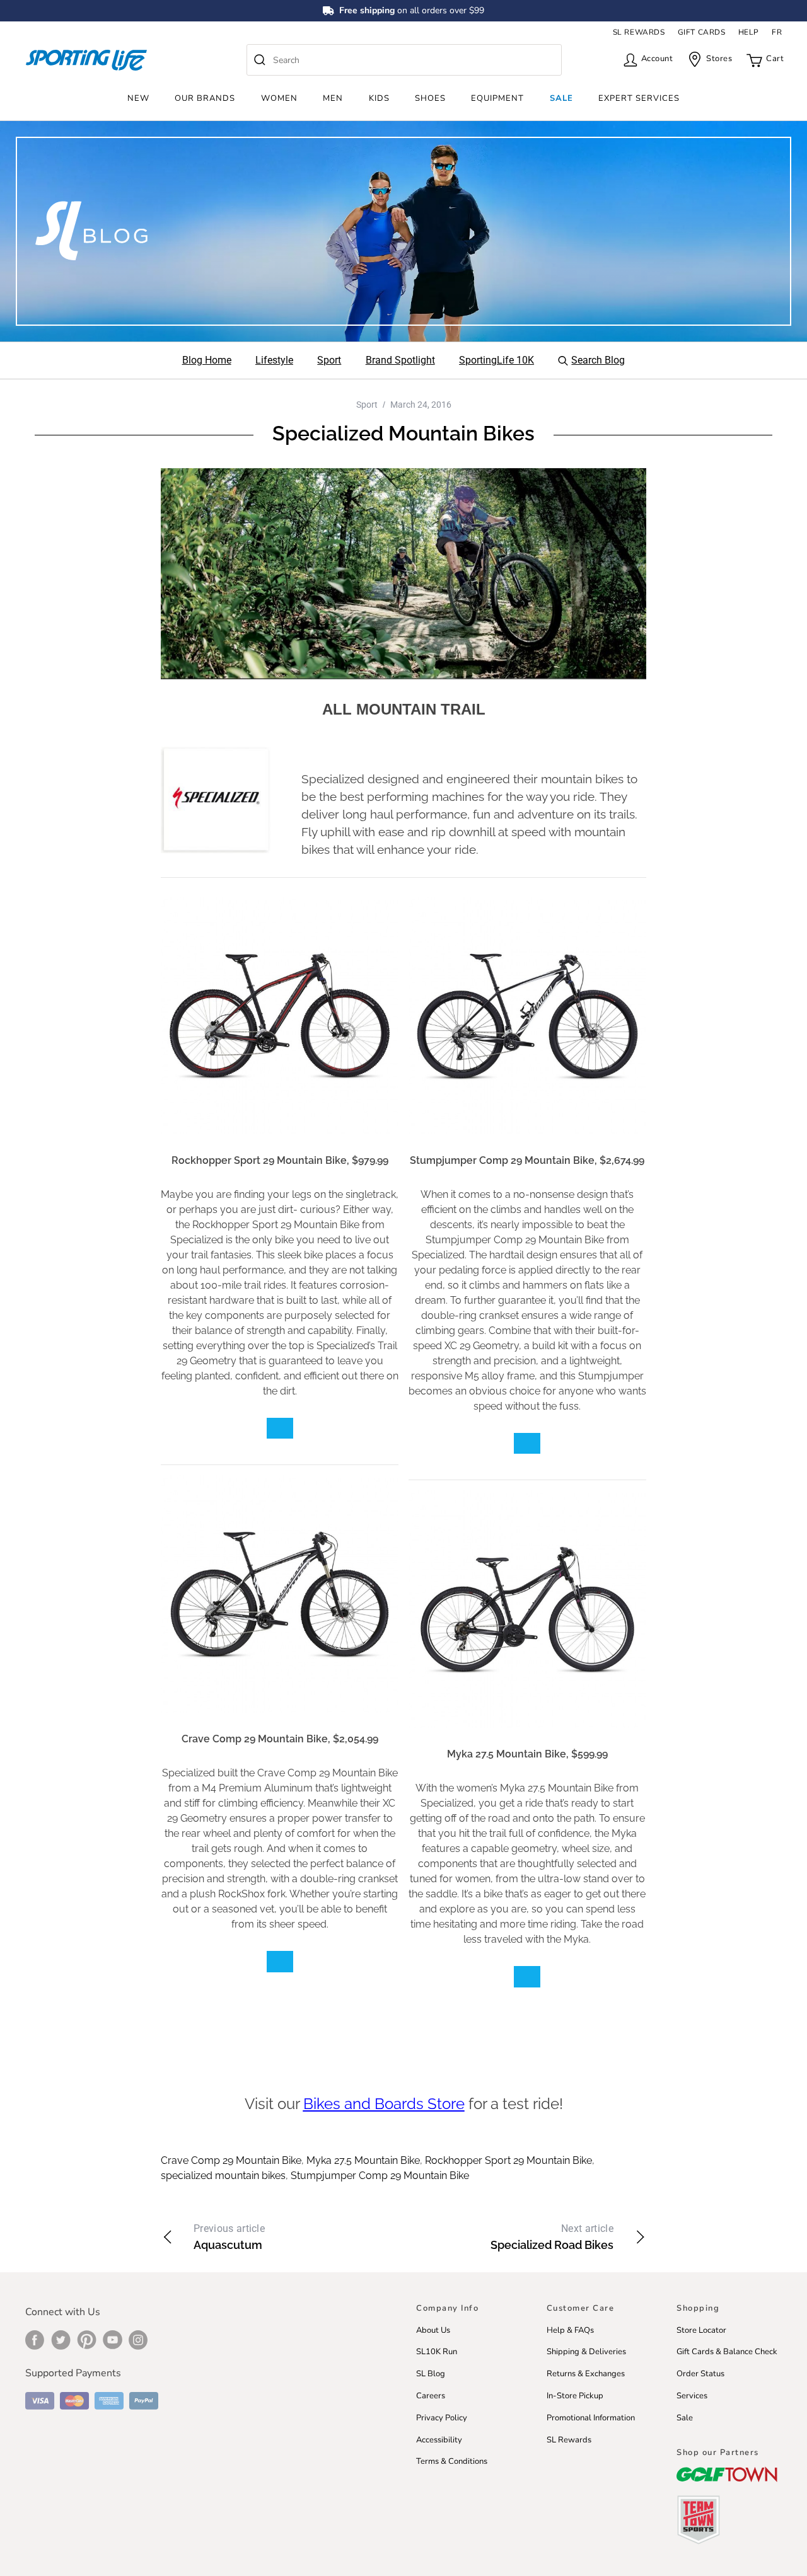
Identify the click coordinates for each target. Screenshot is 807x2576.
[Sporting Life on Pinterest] (87, 2340)
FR (777, 32)
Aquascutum (229, 2237)
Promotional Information (591, 2418)
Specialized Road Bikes (552, 2237)
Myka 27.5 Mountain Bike (363, 2160)
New (138, 98)
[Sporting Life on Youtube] (113, 2340)
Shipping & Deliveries (586, 2352)
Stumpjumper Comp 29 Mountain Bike (380, 2176)
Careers (431, 2396)
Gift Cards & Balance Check (727, 2352)
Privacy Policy (442, 2418)
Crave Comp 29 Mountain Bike (231, 2160)
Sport (367, 405)
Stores (719, 59)
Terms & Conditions (452, 2461)
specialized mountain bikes (223, 2176)
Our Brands (205, 98)
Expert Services (639, 98)
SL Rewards (569, 2440)
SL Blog (431, 2374)
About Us (433, 2330)
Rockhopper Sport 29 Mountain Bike (508, 2160)
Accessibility (439, 2440)
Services (692, 2396)
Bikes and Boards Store (384, 2104)
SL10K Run (437, 2352)
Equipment (497, 98)
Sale (561, 98)
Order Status (700, 2374)
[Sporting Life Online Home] (86, 60)
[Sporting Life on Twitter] (61, 2340)
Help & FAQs (570, 2330)
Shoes (430, 98)
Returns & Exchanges (586, 2374)
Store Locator (701, 2330)
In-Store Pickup (575, 2396)
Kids (379, 98)
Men (333, 98)
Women (279, 98)
